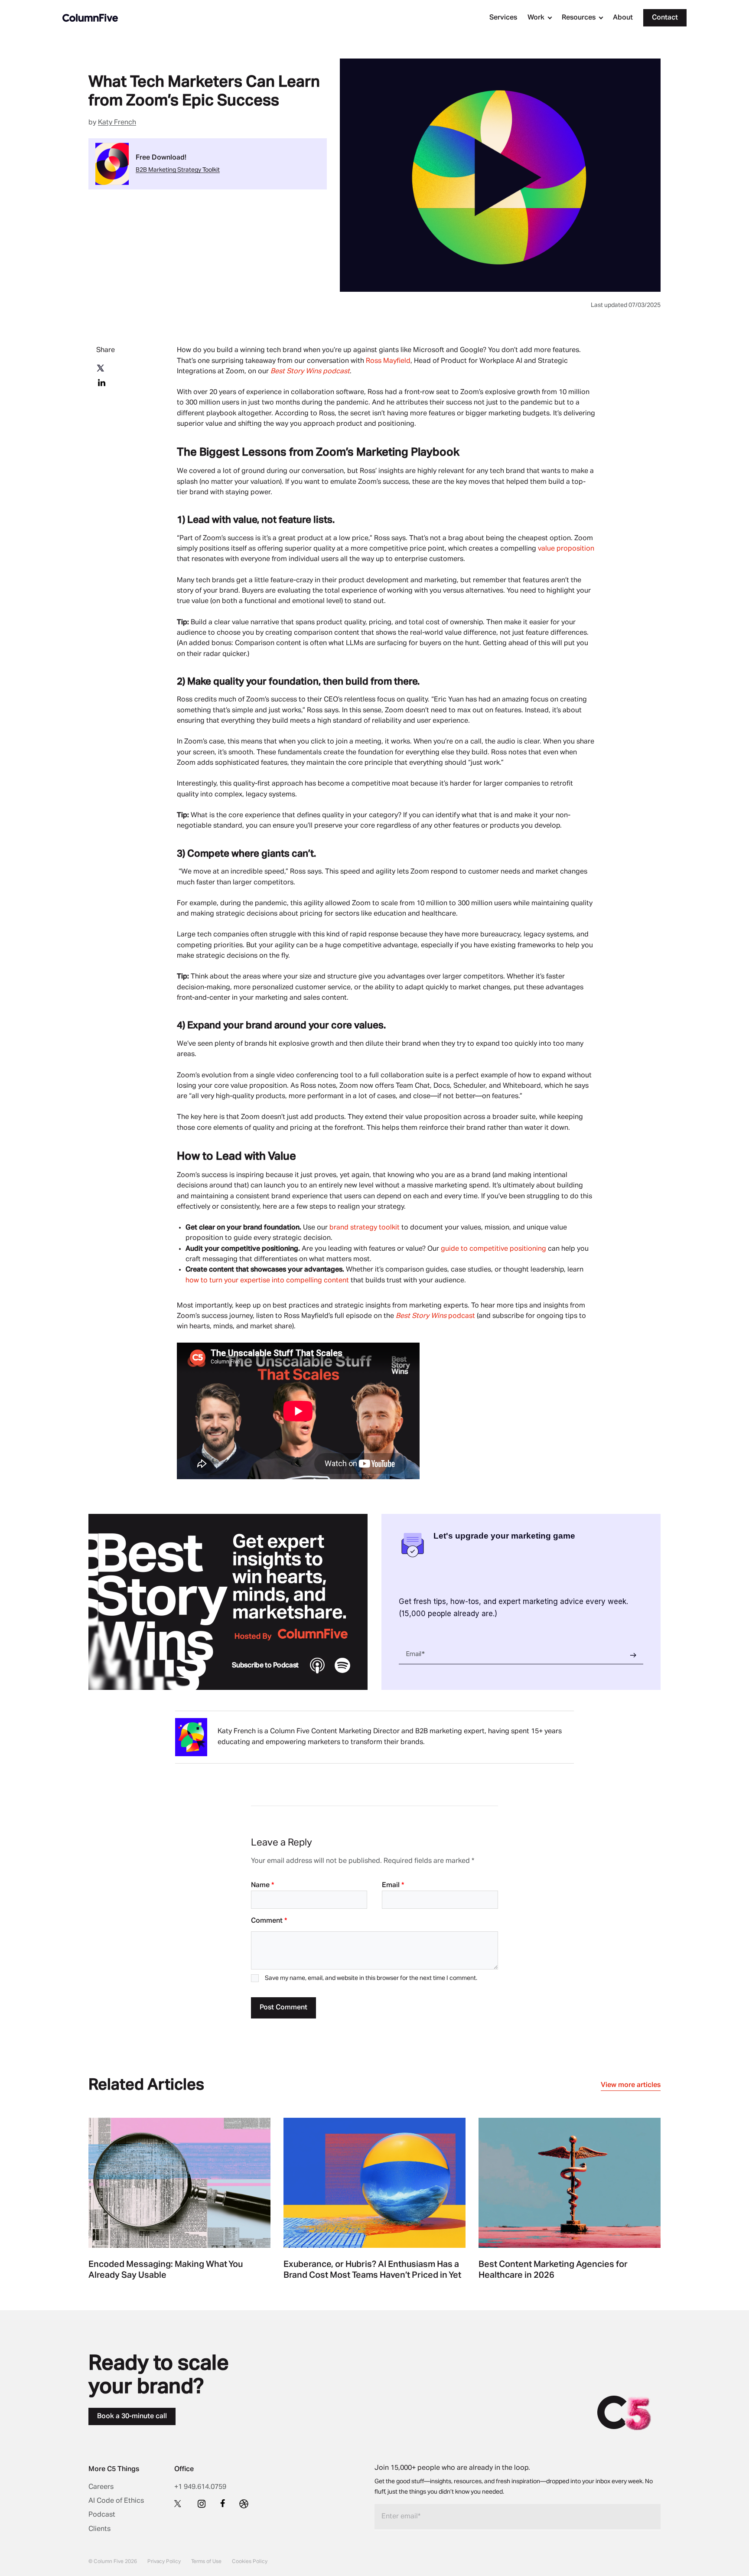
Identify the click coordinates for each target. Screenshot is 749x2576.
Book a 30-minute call (132, 2416)
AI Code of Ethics (116, 2501)
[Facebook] (223, 2503)
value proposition (566, 549)
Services (503, 18)
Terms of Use (206, 2562)
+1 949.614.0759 (200, 2487)
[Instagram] (202, 2504)
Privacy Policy (164, 2562)
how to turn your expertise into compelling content (268, 1281)
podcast (435, 1316)
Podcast (102, 2515)
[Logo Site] (90, 18)
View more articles (631, 2085)
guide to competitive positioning (494, 1249)
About (623, 18)
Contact (665, 18)
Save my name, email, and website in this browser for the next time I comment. (371, 1978)
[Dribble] (244, 2504)
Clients (99, 2529)
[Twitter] (179, 2503)
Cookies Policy (250, 2562)
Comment (269, 1921)
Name (262, 1885)
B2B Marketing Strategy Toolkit (178, 170)
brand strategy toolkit (365, 1228)
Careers (101, 2487)
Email (393, 1885)
